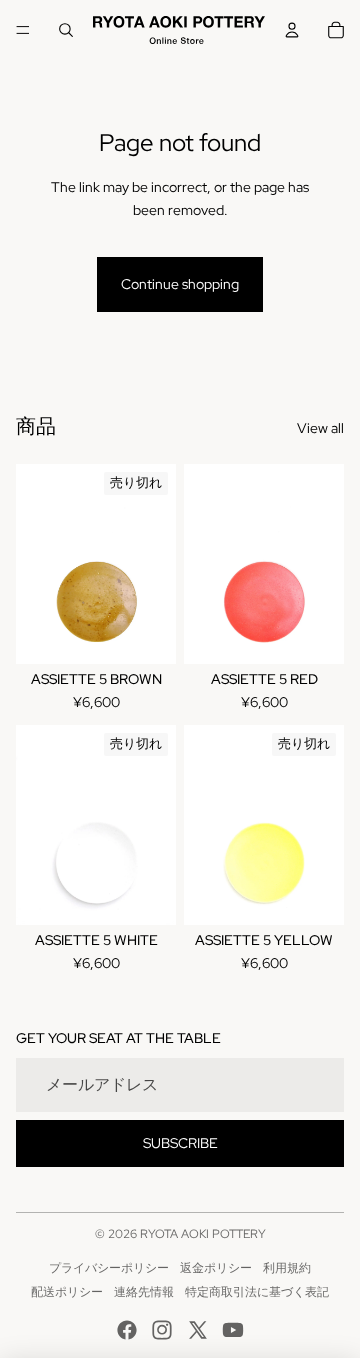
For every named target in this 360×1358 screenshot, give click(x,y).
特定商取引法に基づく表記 (257, 1292)
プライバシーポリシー (109, 1268)
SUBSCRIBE (180, 1143)
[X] (198, 1330)
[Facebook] (127, 1330)
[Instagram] (162, 1330)
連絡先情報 (144, 1292)
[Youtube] (233, 1330)
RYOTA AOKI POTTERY (203, 1234)
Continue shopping (180, 284)
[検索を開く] (66, 30)
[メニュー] (23, 30)
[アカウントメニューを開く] (292, 30)
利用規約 (287, 1268)
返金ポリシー (216, 1268)
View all (320, 428)
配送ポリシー (67, 1292)
